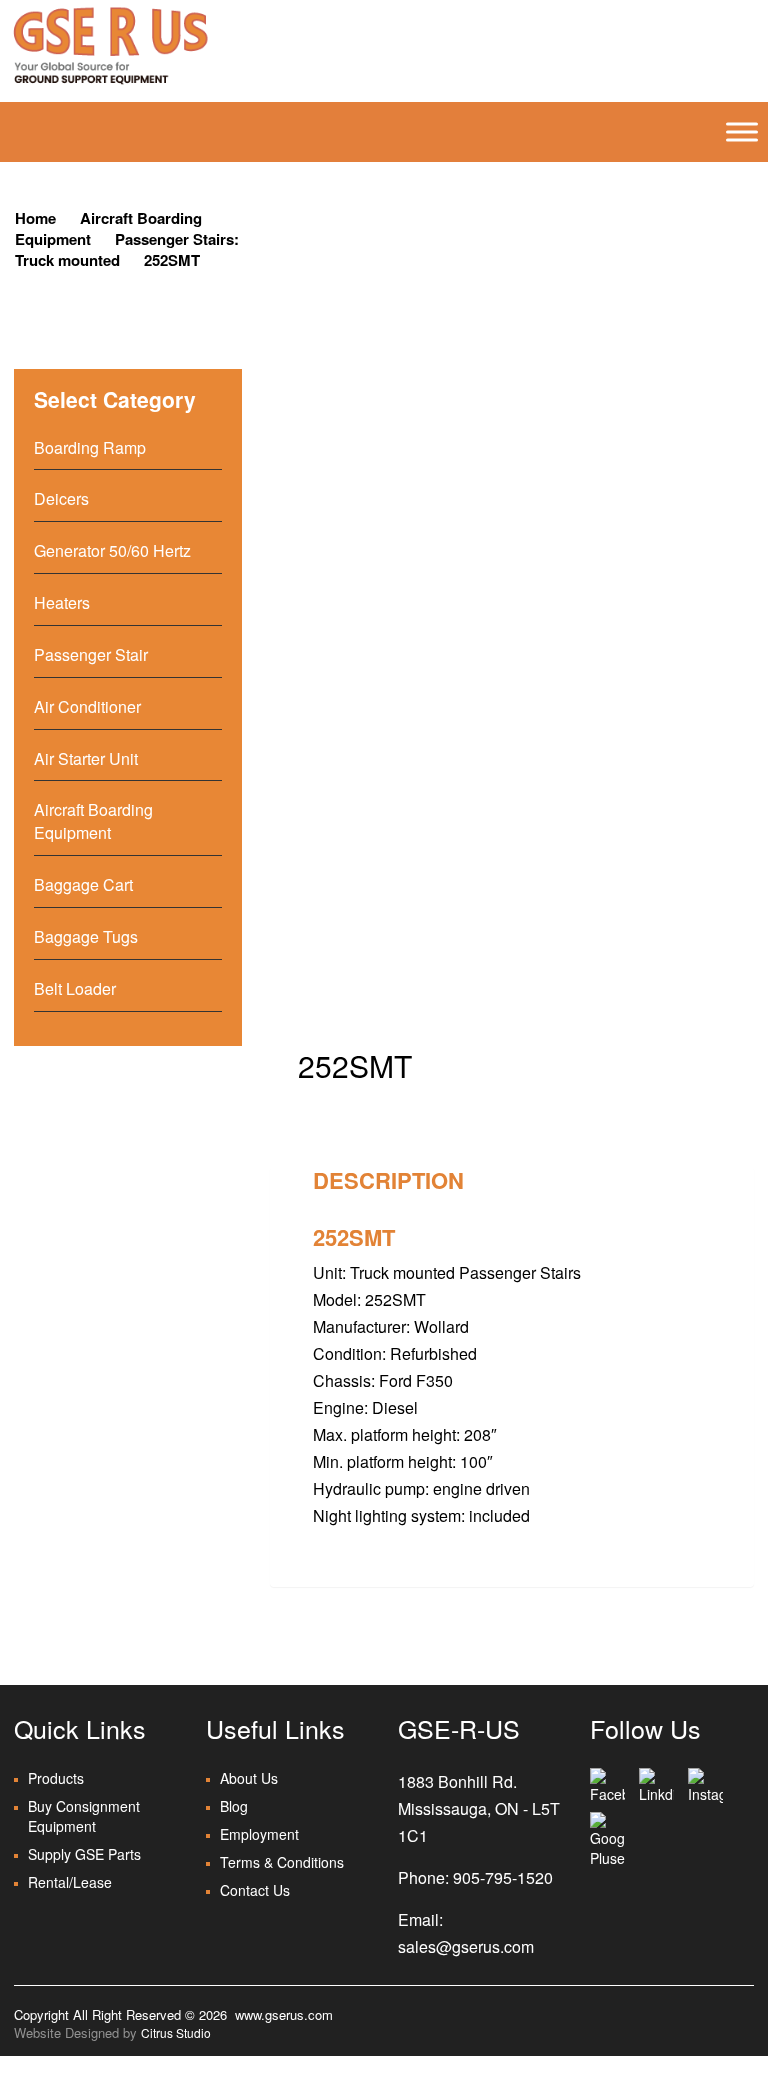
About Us (249, 1778)
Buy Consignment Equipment (84, 1816)
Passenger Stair (91, 654)
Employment (259, 1834)
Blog (234, 1806)
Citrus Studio (176, 2032)
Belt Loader (75, 988)
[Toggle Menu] (742, 132)
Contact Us (255, 1890)
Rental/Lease (70, 1882)
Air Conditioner (87, 706)
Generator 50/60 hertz (112, 550)
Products (56, 1778)
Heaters (62, 602)
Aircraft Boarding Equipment (93, 821)
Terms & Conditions (282, 1862)
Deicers (61, 498)
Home (35, 218)
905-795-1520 (503, 1877)
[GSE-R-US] (110, 45)
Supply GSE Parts (84, 1854)
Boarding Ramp (90, 447)
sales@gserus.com (466, 1946)
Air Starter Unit (86, 758)
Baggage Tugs (86, 936)
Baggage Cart (83, 884)
